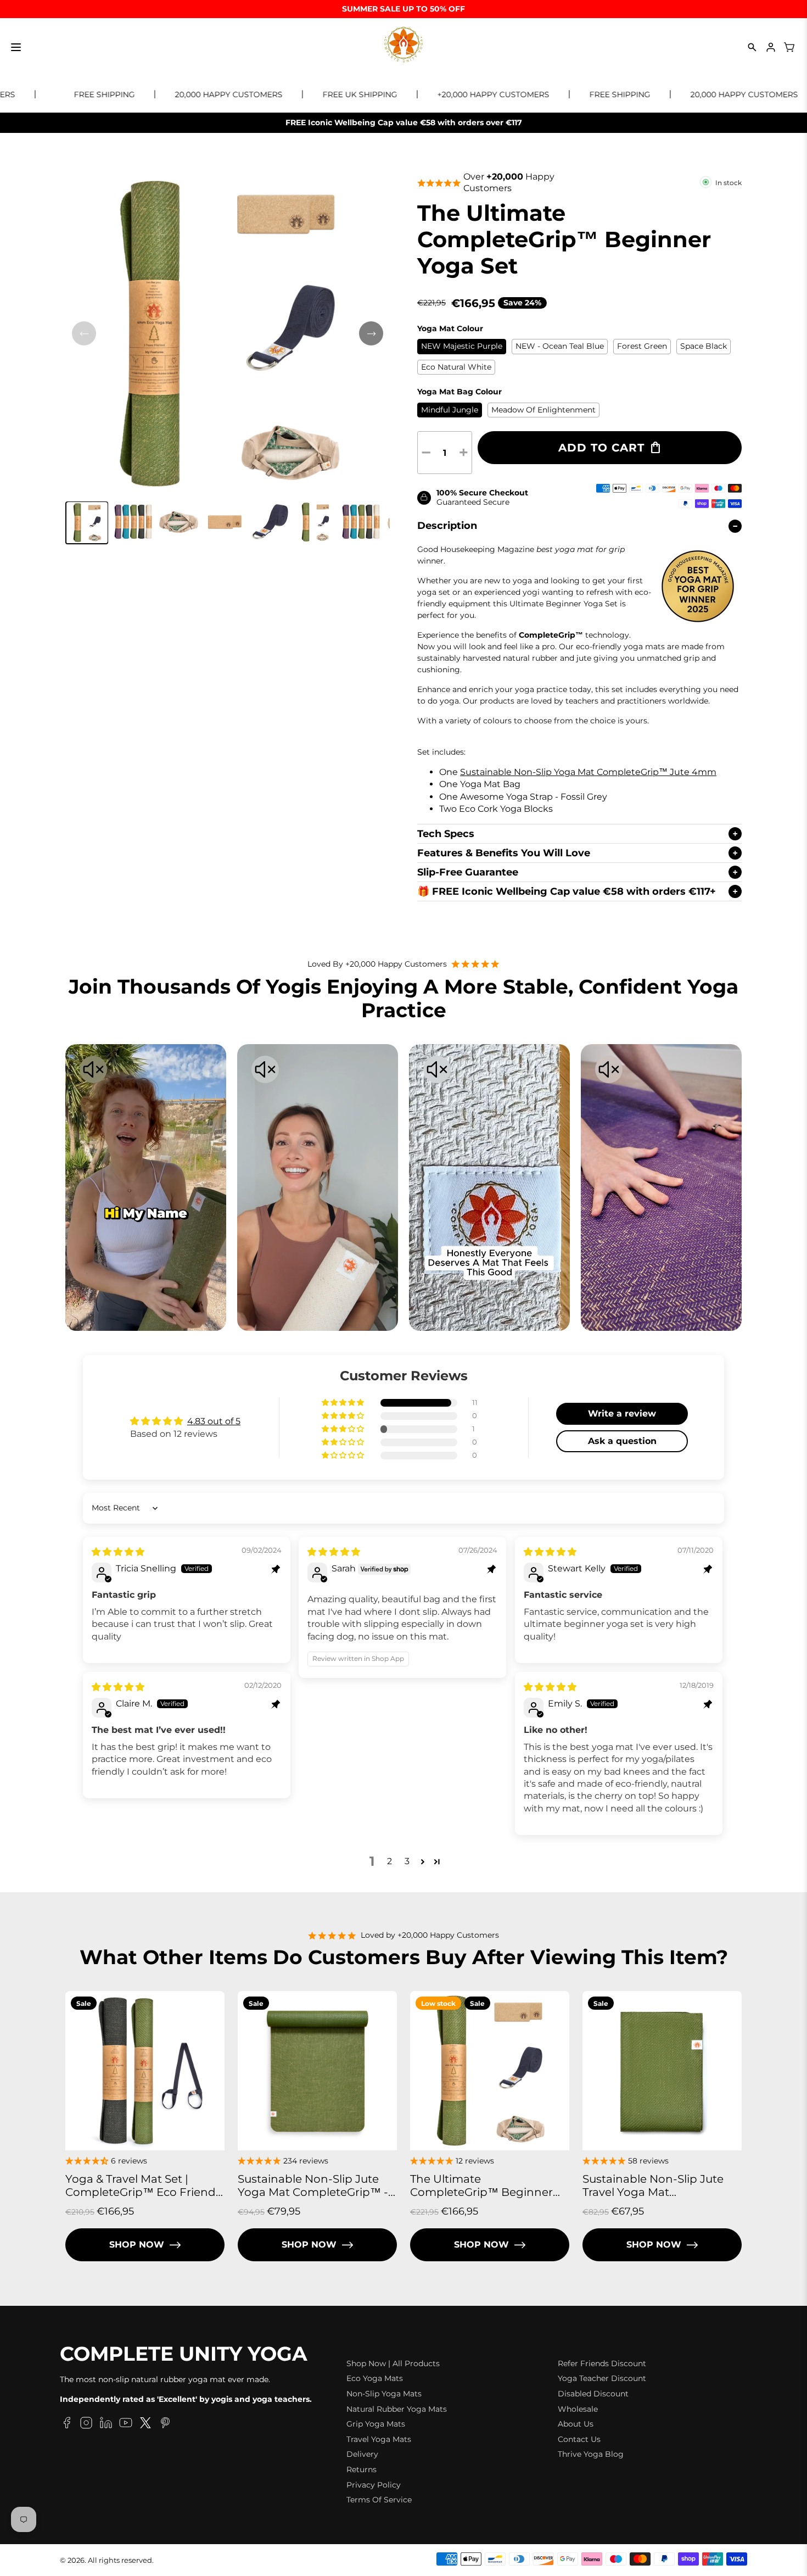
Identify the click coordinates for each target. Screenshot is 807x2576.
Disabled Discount (593, 2394)
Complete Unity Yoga (184, 2354)
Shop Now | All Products (393, 2363)
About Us (576, 2424)
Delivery (362, 2454)
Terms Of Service (379, 2500)
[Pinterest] (165, 2424)
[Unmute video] (93, 1070)
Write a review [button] (622, 1414)
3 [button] (407, 1861)
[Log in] (771, 47)
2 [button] (390, 1861)
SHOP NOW (137, 2245)
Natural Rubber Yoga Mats (397, 2409)
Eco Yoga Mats (375, 2378)
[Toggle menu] (16, 47)
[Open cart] (789, 47)
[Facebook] (66, 2424)
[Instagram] (86, 2424)
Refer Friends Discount (602, 2363)
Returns (362, 2469)
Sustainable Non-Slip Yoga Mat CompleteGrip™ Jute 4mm (588, 772)
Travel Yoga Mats (379, 2439)
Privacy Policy (374, 2485)
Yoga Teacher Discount (602, 2378)
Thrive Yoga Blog (591, 2454)
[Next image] (371, 333)
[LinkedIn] (106, 2424)
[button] (87, 523)
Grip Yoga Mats (376, 2424)
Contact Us (579, 2439)
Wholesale (578, 2409)
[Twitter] (145, 2424)
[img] (118, 1552)
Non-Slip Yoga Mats (384, 2394)
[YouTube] (126, 2424)
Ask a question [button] (622, 1441)
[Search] (752, 47)
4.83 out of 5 (214, 1421)
